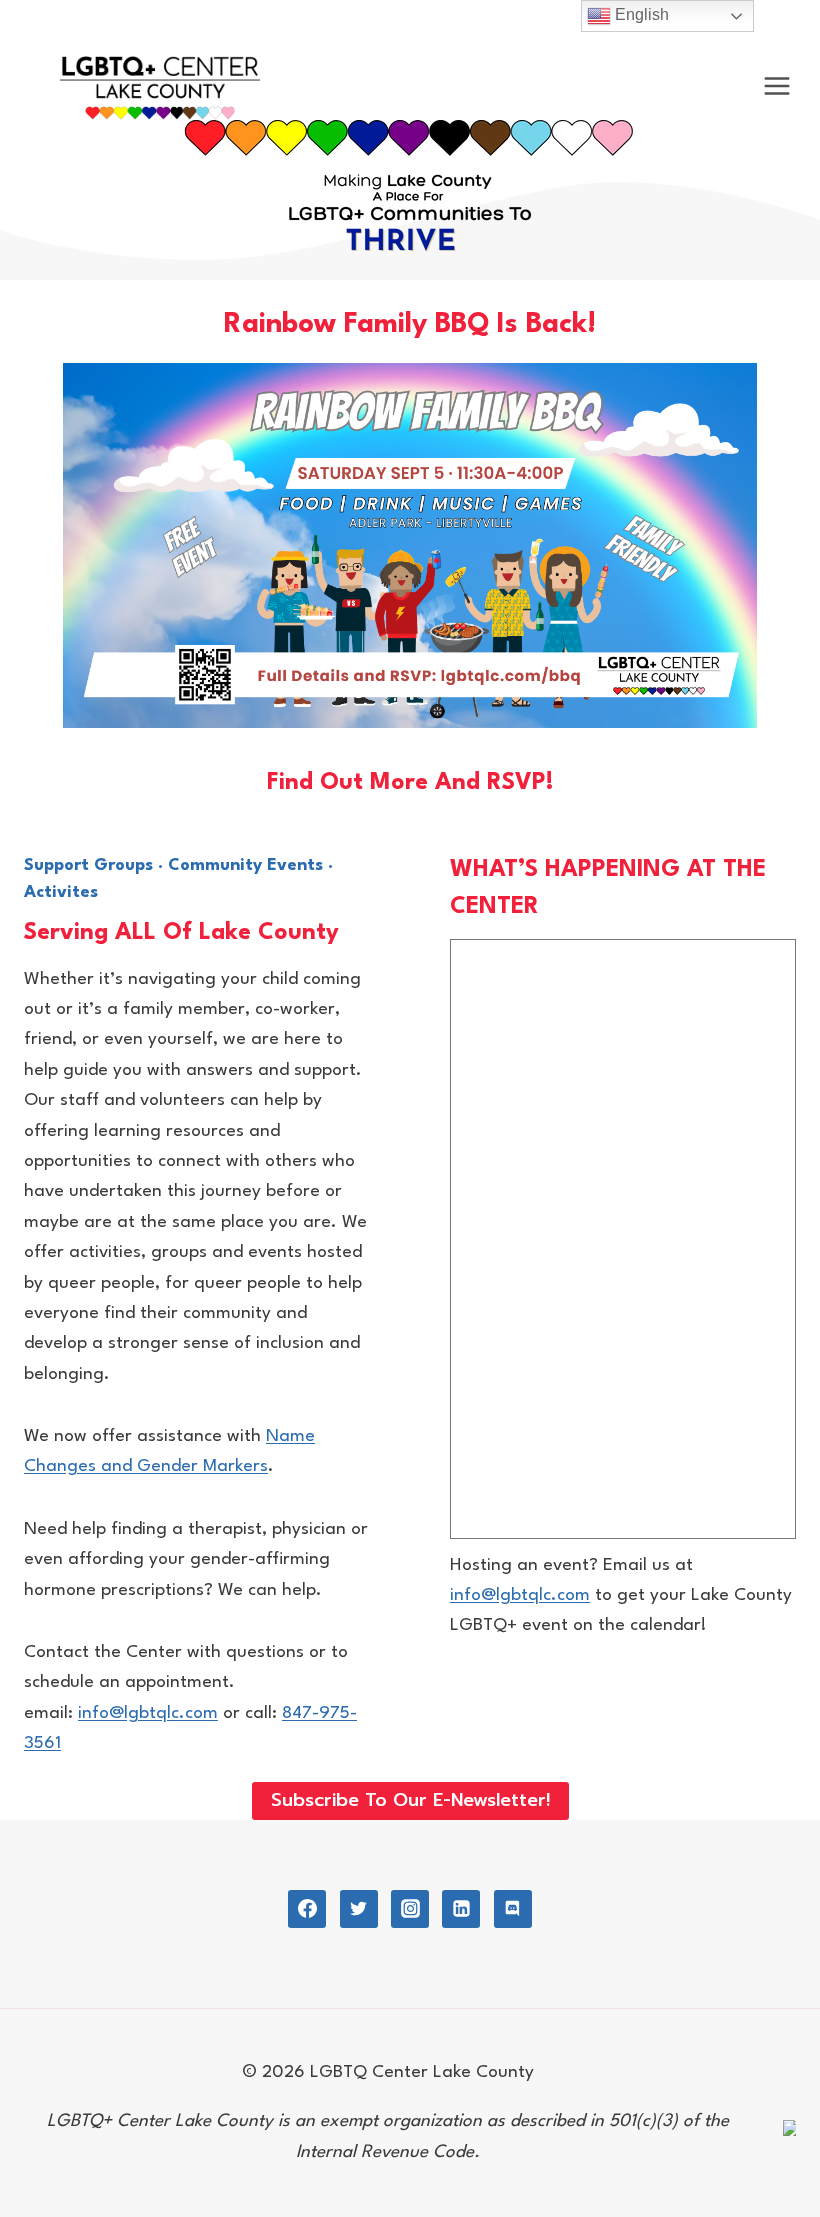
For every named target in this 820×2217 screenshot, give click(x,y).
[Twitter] (359, 1909)
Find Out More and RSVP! (410, 783)
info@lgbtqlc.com (148, 1713)
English (640, 14)
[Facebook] (307, 1909)
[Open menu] (776, 86)
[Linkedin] (461, 1909)
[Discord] (513, 1909)
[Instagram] (410, 1909)
